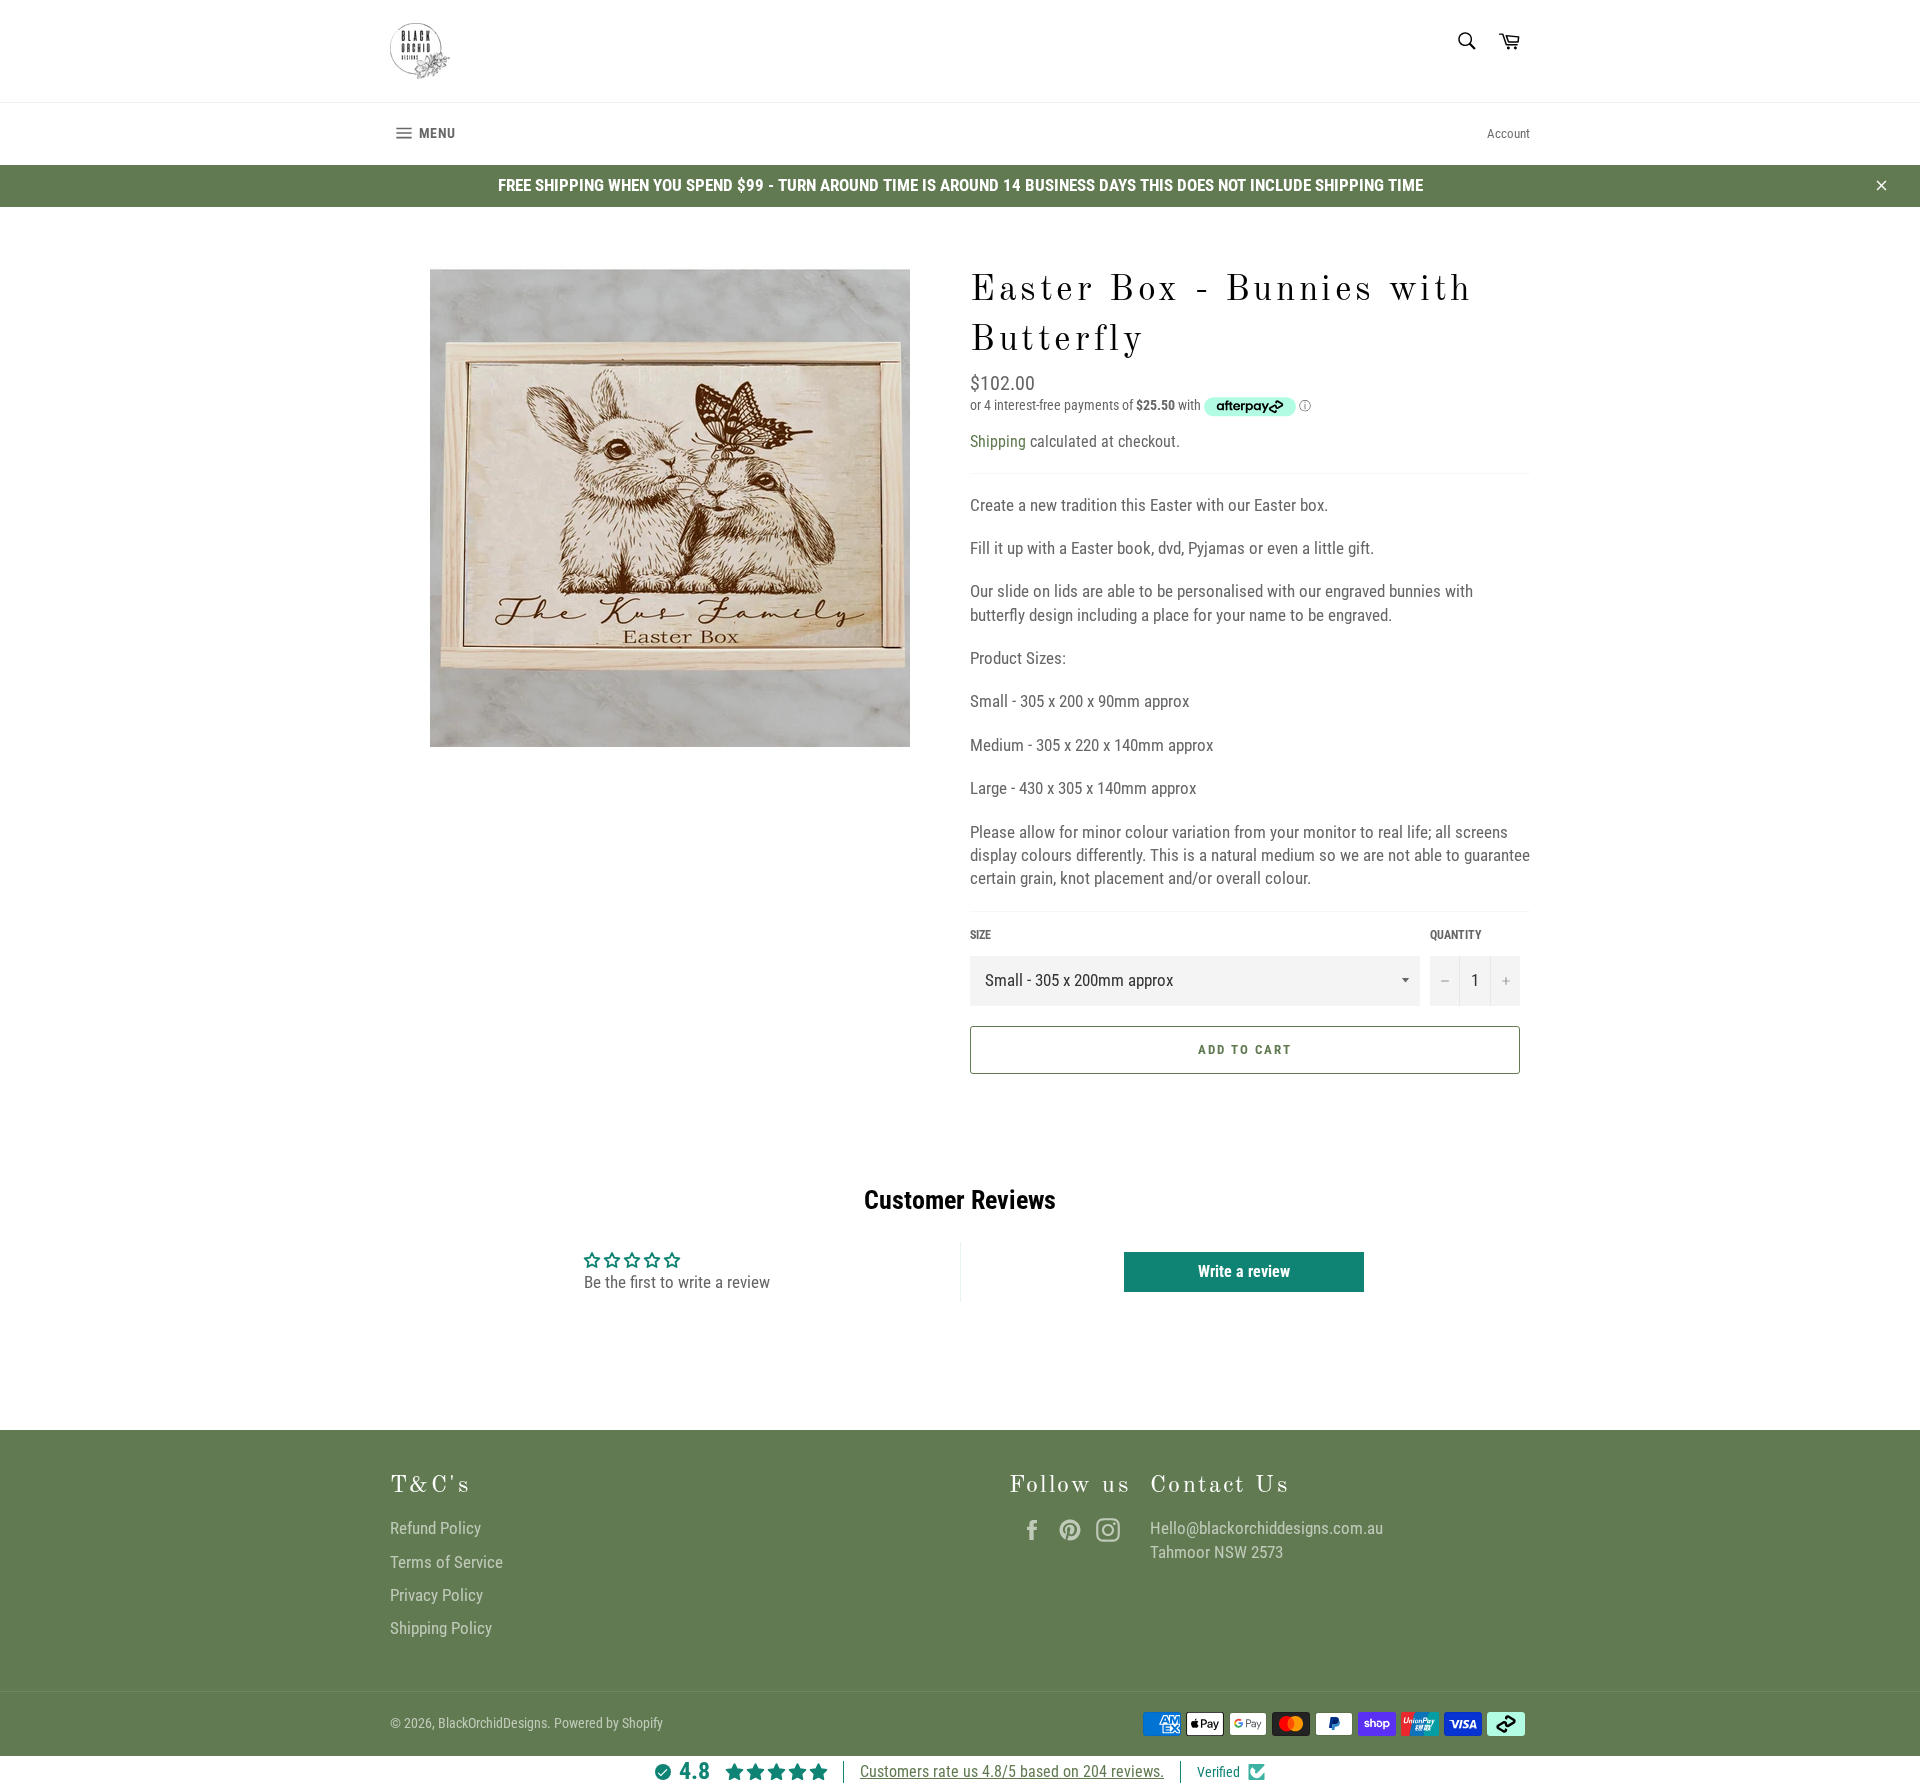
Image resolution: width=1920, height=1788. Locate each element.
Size (980, 935)
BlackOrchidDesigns (492, 1723)
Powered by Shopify (608, 1723)
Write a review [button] (1244, 1271)
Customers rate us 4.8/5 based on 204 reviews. (1012, 1771)
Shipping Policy (441, 1628)
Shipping (998, 441)
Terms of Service (446, 1562)
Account (1508, 133)
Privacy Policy (436, 1595)
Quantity (1456, 935)
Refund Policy (435, 1528)
